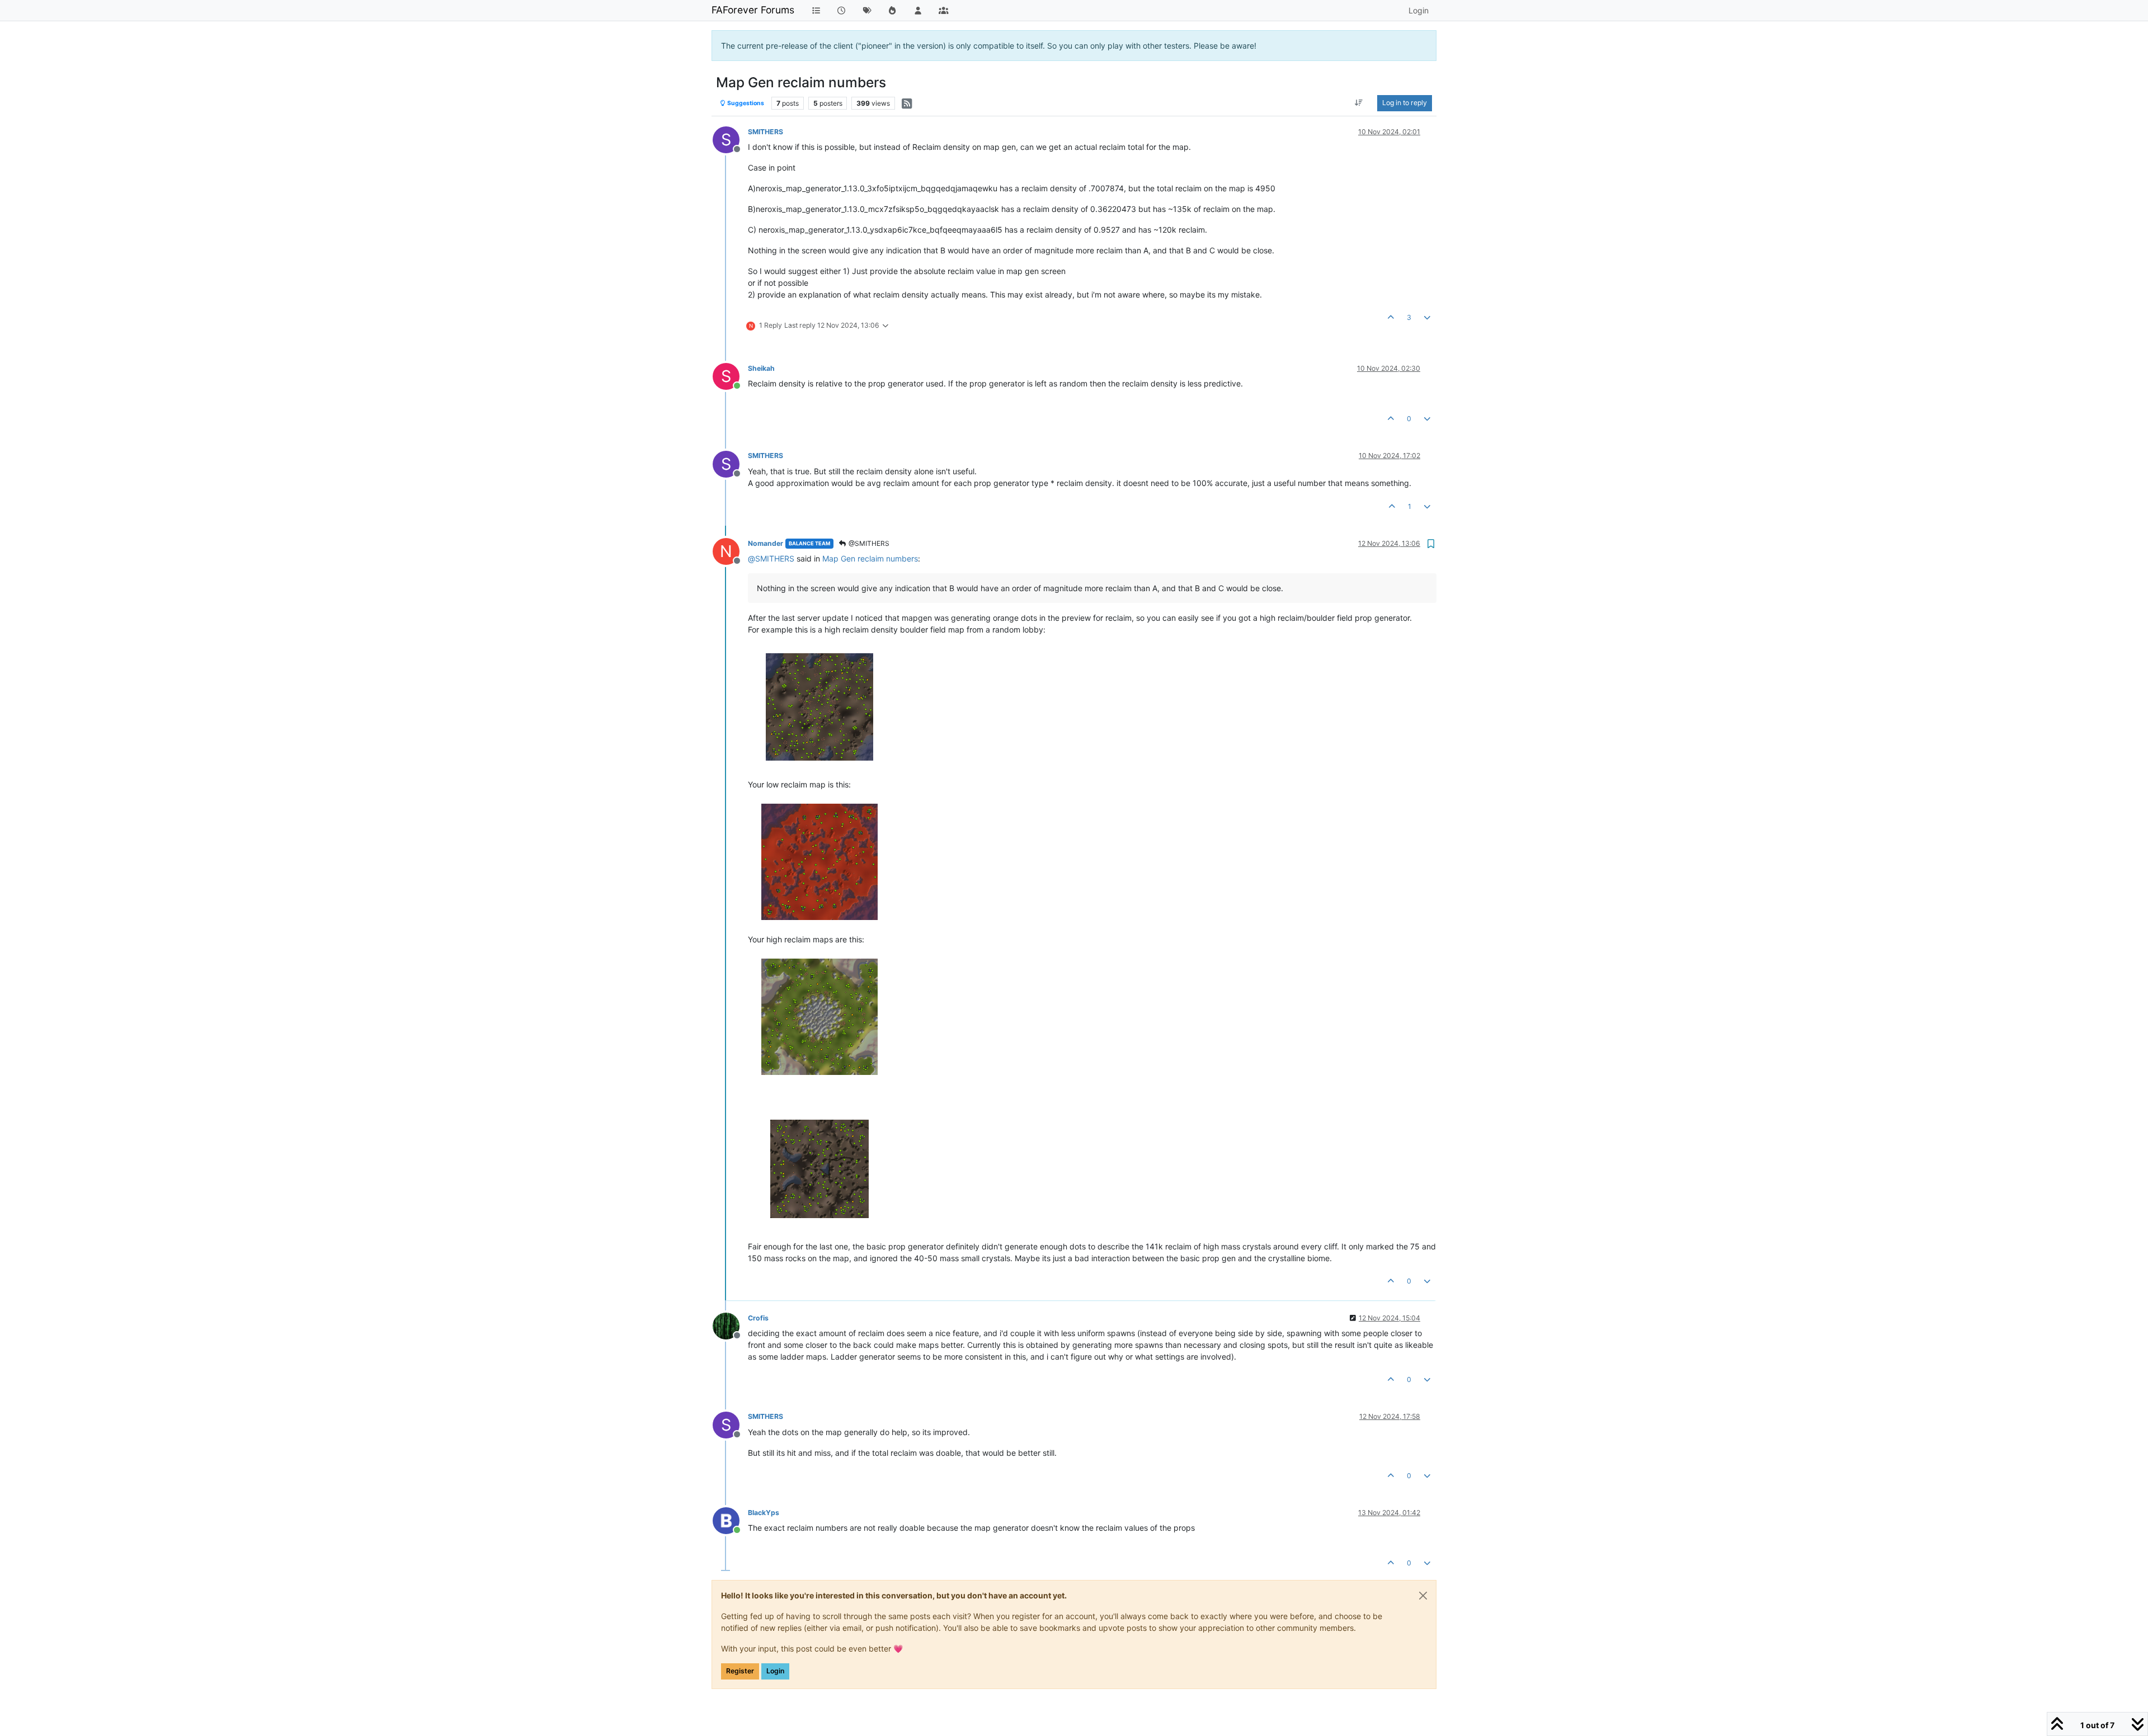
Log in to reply (1405, 103)
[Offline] (730, 1325)
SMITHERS (766, 132)
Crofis (758, 1318)
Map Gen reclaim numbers (870, 558)
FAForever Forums (753, 10)
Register (740, 1671)
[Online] (730, 1520)
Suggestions (745, 103)
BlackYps (764, 1513)
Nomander (766, 543)
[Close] (1423, 1596)
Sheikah (761, 368)
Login (775, 1671)
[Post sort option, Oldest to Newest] (1359, 103)
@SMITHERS (868, 543)
